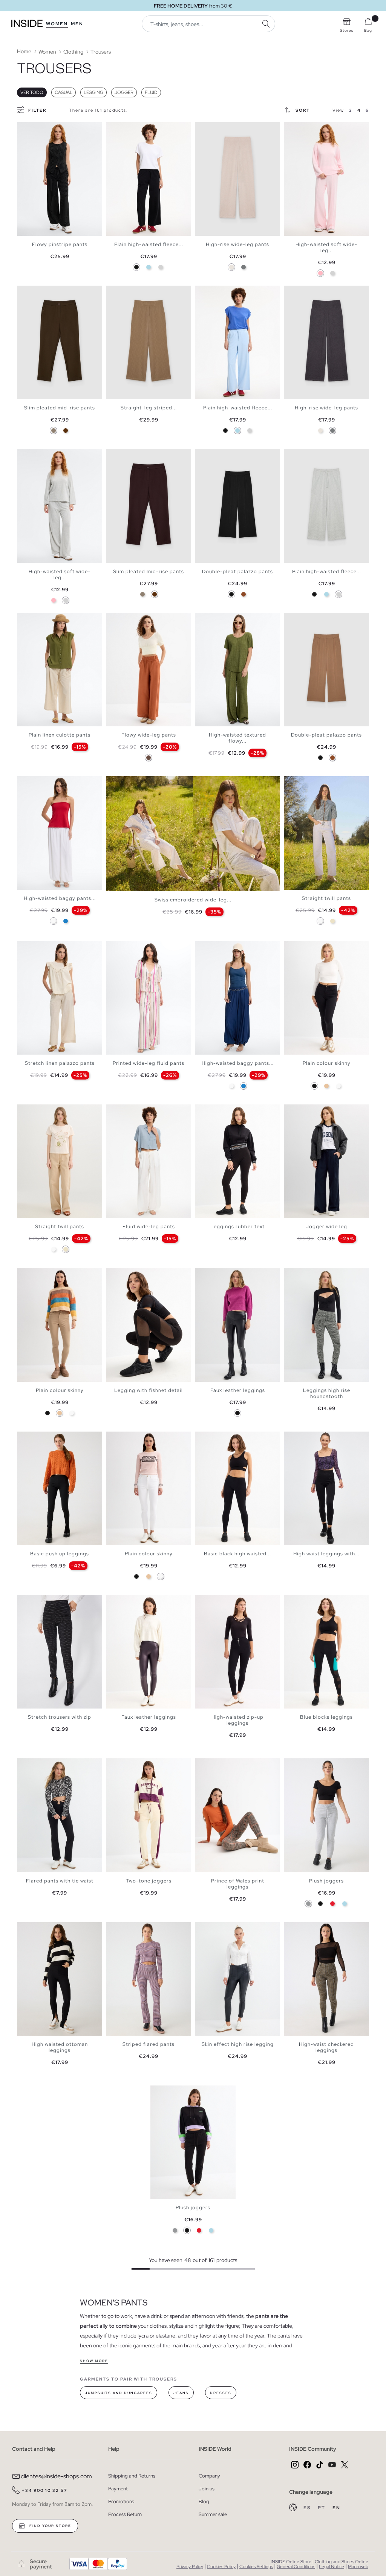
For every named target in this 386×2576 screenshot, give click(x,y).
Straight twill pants (326, 898)
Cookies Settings (256, 2567)
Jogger (124, 92)
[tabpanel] (60, 179)
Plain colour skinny (327, 1063)
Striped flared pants (149, 2044)
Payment (118, 2489)
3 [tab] (32, 129)
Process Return (125, 2514)
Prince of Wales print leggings (238, 1884)
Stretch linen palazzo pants (60, 1063)
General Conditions (296, 2567)
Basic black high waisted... (237, 1554)
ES (308, 2508)
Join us (207, 2489)
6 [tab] (43, 129)
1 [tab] (25, 129)
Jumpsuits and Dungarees (119, 2393)
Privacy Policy (190, 2567)
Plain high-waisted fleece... (149, 244)
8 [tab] (318, 783)
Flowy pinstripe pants (60, 244)
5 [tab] (40, 129)
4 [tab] (36, 129)
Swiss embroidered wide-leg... (193, 900)
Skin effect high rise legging (238, 2044)
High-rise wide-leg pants (237, 244)
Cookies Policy (221, 2567)
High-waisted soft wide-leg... (326, 247)
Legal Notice (332, 2567)
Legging (93, 92)
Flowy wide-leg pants (149, 735)
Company (209, 2476)
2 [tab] (28, 129)
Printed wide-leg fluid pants (149, 1063)
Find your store (50, 2526)
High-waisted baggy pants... (60, 898)
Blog (204, 2501)
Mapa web (358, 2567)
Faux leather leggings (238, 1390)
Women (57, 24)
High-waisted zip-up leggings (237, 1720)
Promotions (121, 2501)
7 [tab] (314, 783)
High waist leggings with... (326, 1554)
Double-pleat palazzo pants (237, 571)
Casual (64, 92)
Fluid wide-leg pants (149, 1226)
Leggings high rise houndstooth (327, 1393)
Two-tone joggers (149, 1881)
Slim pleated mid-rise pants (60, 408)
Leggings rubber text (237, 1226)
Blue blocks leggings (326, 1717)
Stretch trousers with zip (60, 1717)
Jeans (181, 2393)
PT (322, 2508)
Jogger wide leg (326, 1226)
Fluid (151, 92)
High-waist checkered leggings (326, 2047)
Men (77, 24)
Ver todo (32, 92)
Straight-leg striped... (149, 408)
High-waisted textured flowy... (237, 738)
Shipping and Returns (132, 2476)
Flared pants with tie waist (60, 1881)
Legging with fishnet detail (149, 1390)
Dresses (221, 2393)
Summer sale (213, 2514)
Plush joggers (326, 1881)
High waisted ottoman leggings (60, 2047)
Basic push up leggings (60, 1554)
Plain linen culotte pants (60, 735)
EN (336, 2508)
